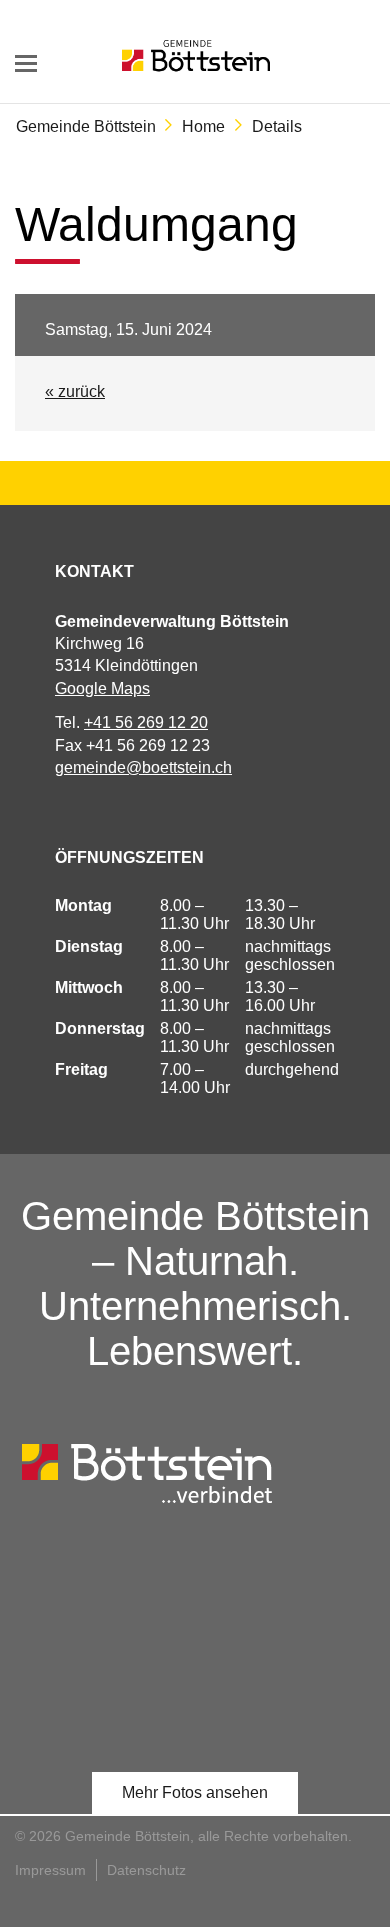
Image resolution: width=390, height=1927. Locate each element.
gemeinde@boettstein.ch (143, 767)
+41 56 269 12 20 (146, 722)
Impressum (50, 1870)
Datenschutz (146, 1870)
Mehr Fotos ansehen (195, 1792)
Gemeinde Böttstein (86, 126)
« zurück (75, 391)
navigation (26, 63)
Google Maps (102, 688)
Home (203, 126)
